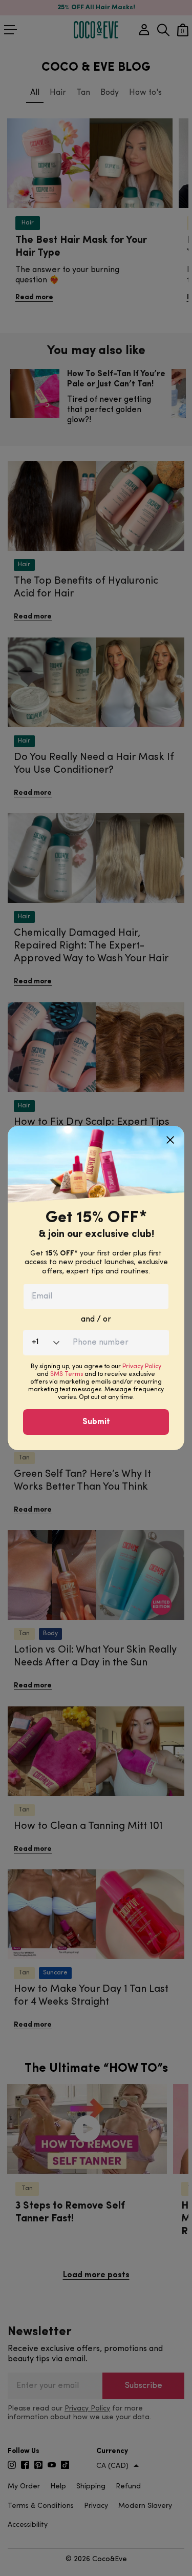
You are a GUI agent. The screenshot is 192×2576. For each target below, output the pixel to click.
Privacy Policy (142, 1367)
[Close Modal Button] (170, 1136)
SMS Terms (67, 1374)
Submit (96, 1422)
